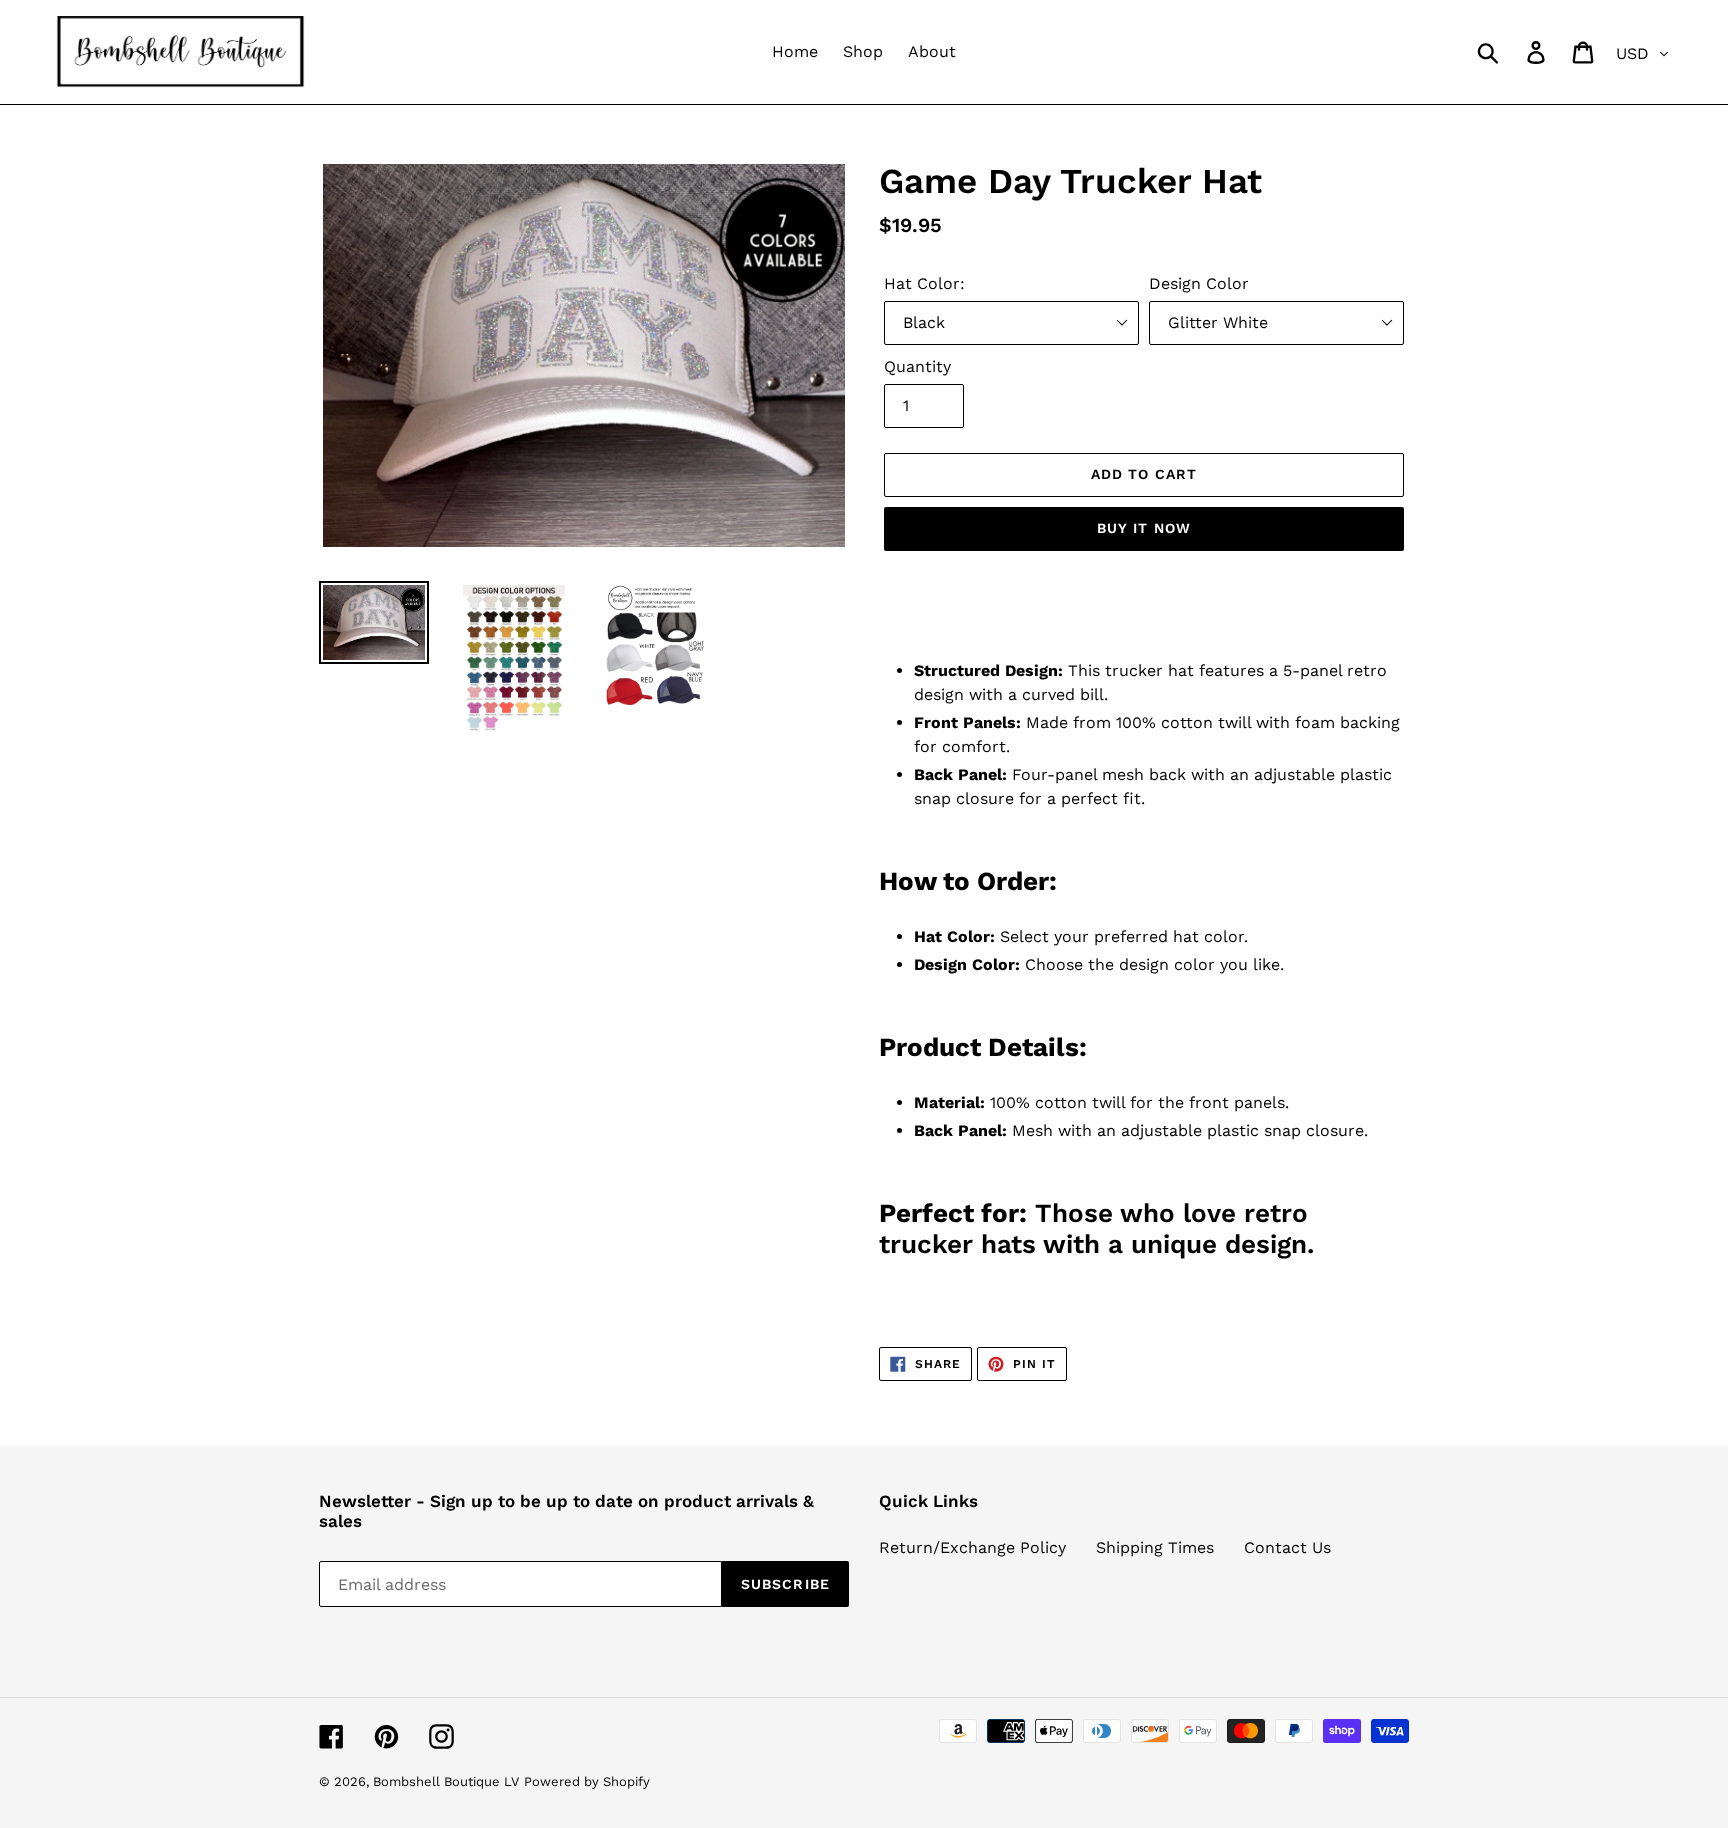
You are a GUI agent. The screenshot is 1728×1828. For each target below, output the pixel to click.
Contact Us (1287, 1547)
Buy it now (1144, 528)
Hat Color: (924, 283)
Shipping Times (1155, 1547)
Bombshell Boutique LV (446, 1781)
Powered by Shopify (587, 1781)
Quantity (917, 366)
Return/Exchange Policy (972, 1547)
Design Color (1199, 283)
